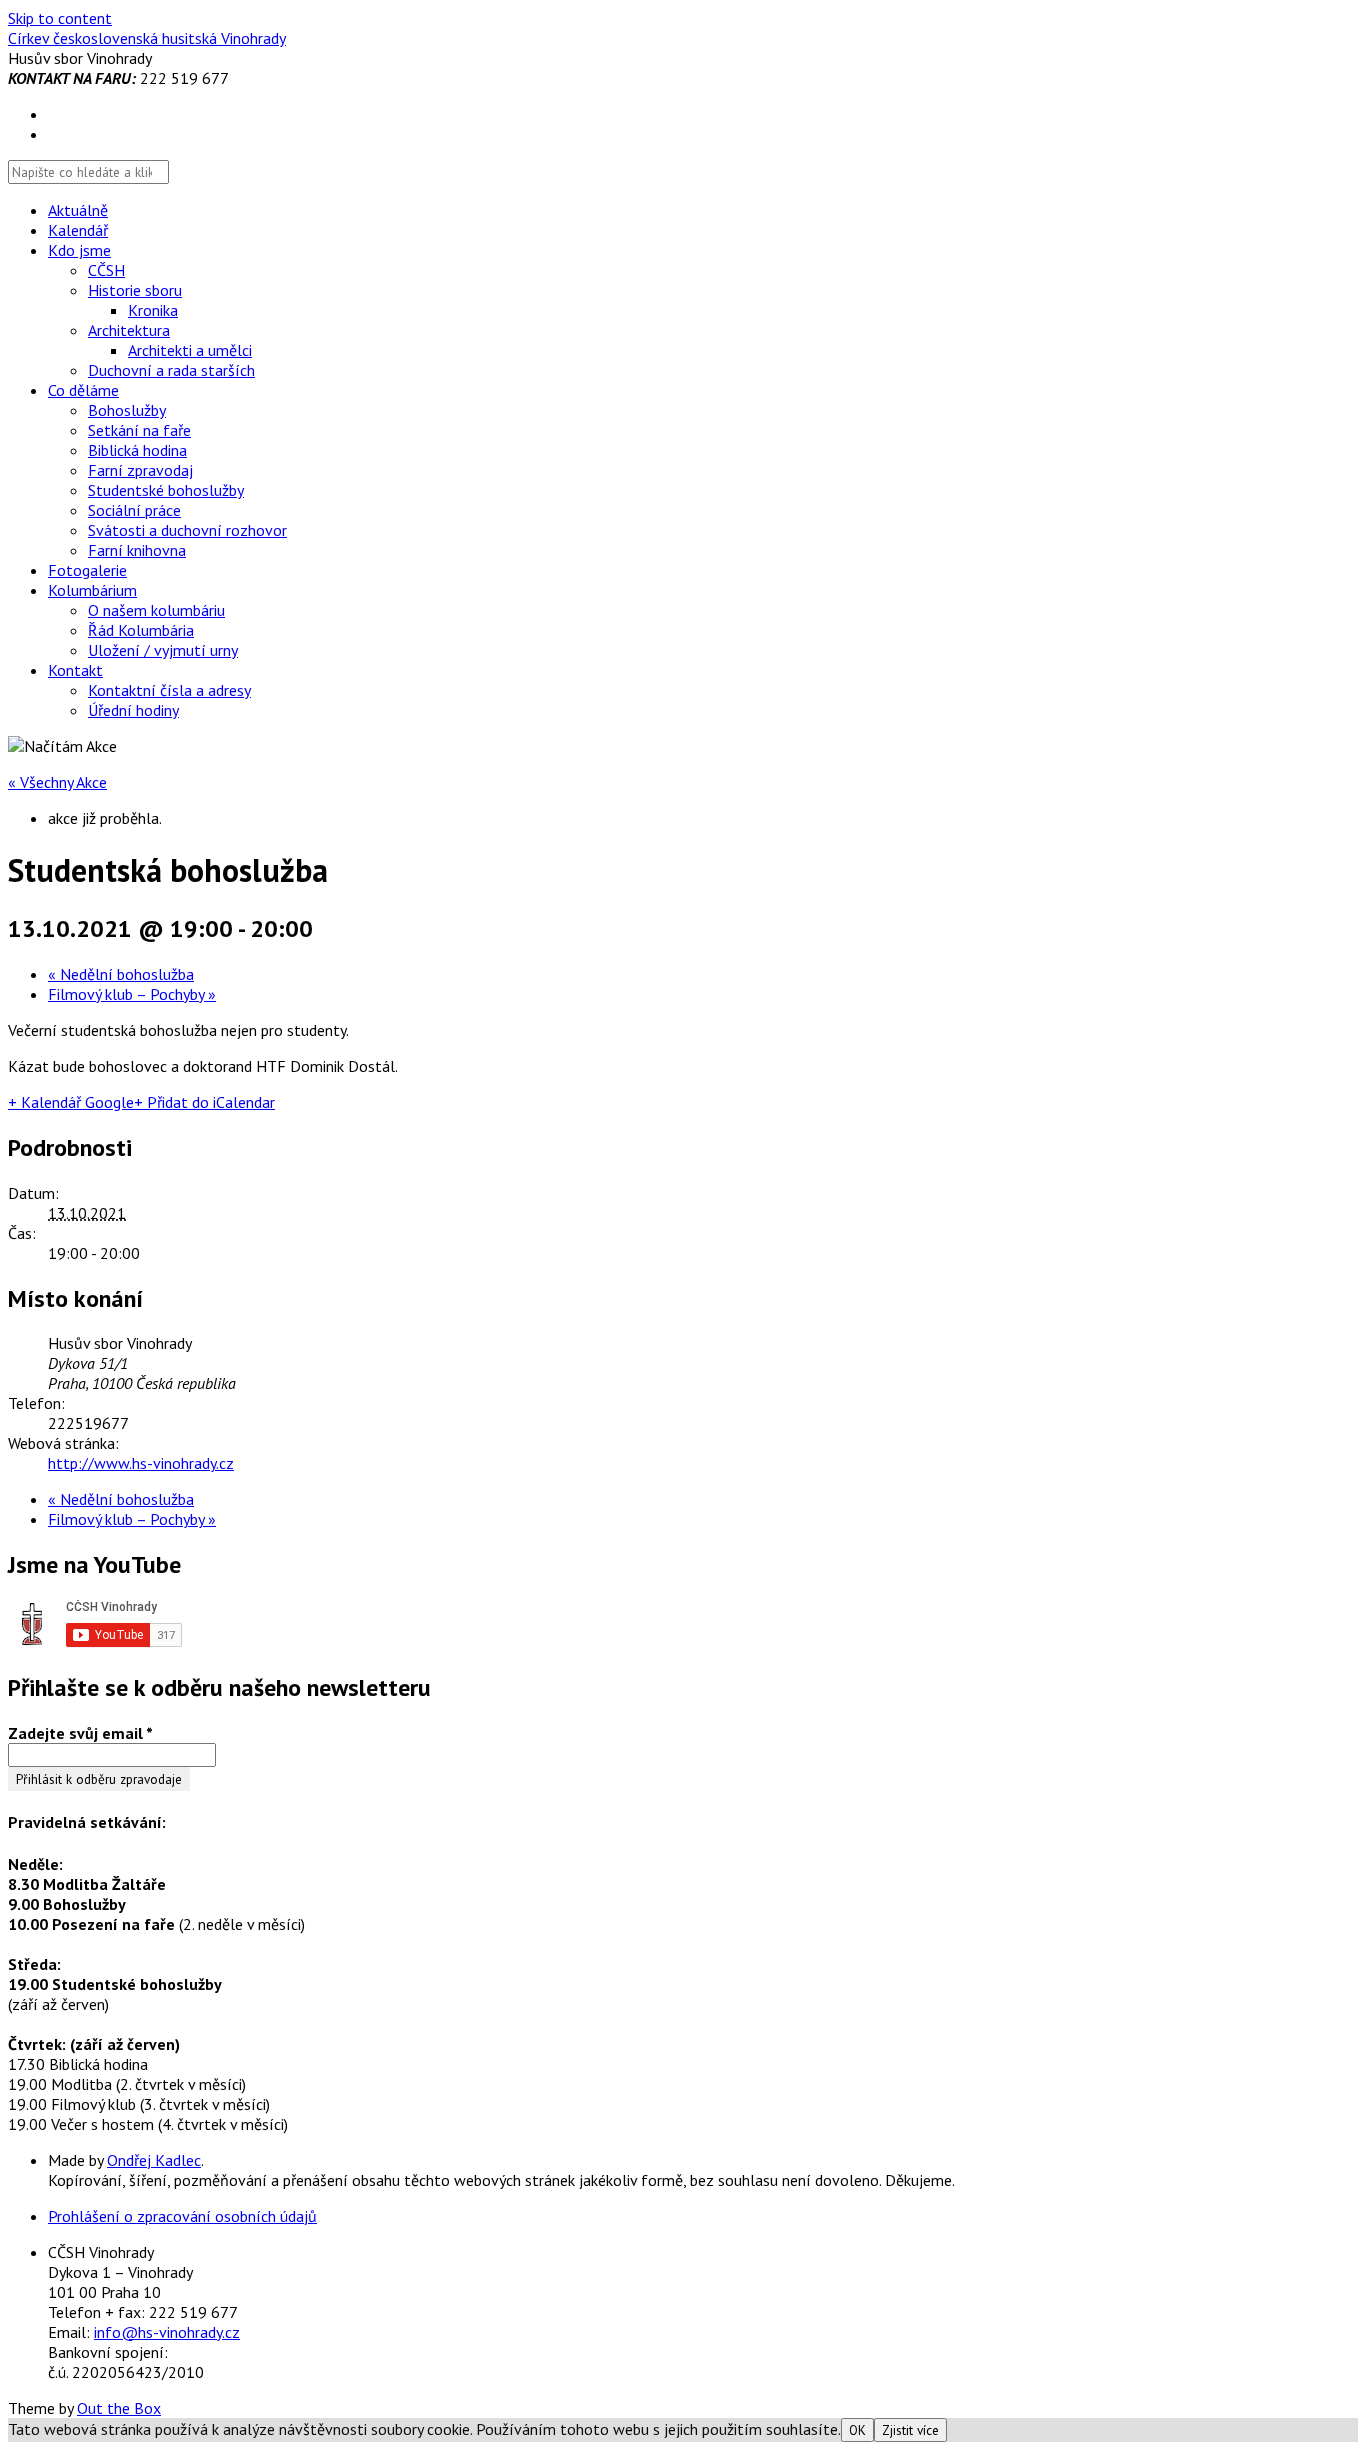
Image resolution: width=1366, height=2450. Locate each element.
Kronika (153, 310)
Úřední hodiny (133, 710)
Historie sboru (135, 290)
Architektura (129, 330)
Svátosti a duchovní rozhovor (187, 530)
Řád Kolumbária (141, 630)
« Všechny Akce (57, 782)
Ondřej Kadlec (154, 2160)
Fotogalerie (87, 570)
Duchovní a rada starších (171, 370)
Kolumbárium (92, 590)
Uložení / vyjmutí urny (163, 650)
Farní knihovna (137, 550)
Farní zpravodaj (140, 470)
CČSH (106, 270)
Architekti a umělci (190, 350)
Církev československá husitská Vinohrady (147, 38)
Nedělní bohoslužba (121, 974)
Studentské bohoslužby (166, 490)
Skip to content (60, 18)
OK (857, 2430)
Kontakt (75, 670)
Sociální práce (134, 510)
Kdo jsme (79, 250)
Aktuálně (78, 210)
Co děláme (83, 390)
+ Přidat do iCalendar (204, 1102)
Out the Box (119, 2408)
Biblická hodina (137, 450)
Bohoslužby (127, 410)
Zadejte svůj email (80, 1733)
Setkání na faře (139, 430)
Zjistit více (910, 2430)
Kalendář (78, 230)
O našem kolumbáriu (156, 610)
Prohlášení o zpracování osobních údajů (182, 2216)
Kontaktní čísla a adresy (169, 690)
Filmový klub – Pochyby (132, 994)
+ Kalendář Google (71, 1102)
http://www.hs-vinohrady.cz (141, 1463)
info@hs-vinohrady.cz (167, 2332)
